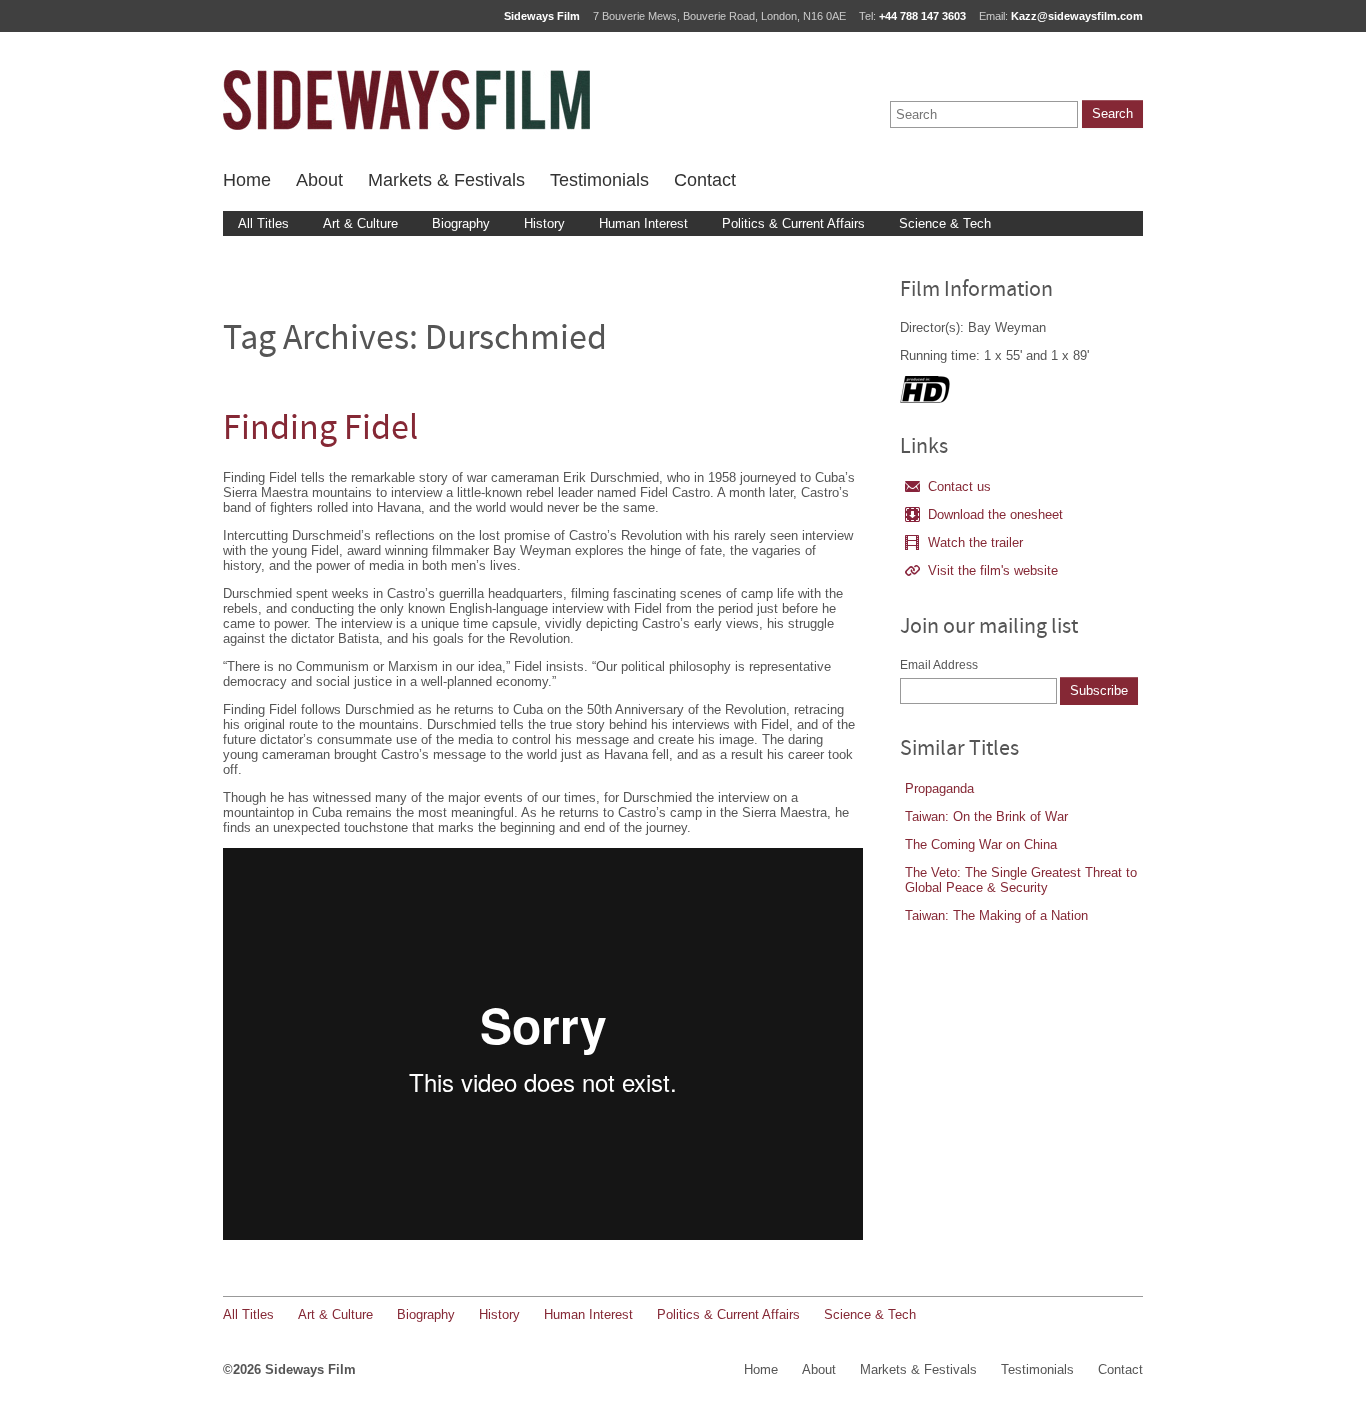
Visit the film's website (993, 570)
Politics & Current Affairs (793, 223)
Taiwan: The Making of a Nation (996, 915)
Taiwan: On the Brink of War (986, 816)
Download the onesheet (995, 514)
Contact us (959, 486)
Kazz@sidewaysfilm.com (1077, 16)
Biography (461, 223)
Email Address (939, 665)
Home (247, 180)
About (319, 180)
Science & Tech (945, 223)
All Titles (263, 223)
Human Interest (643, 223)
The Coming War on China (981, 844)
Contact (705, 180)
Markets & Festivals (446, 180)
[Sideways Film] (406, 100)
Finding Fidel (320, 430)
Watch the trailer (975, 542)
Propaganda (939, 788)
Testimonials (599, 180)
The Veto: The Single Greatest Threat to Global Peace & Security (1021, 880)
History (544, 223)
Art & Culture (360, 223)
